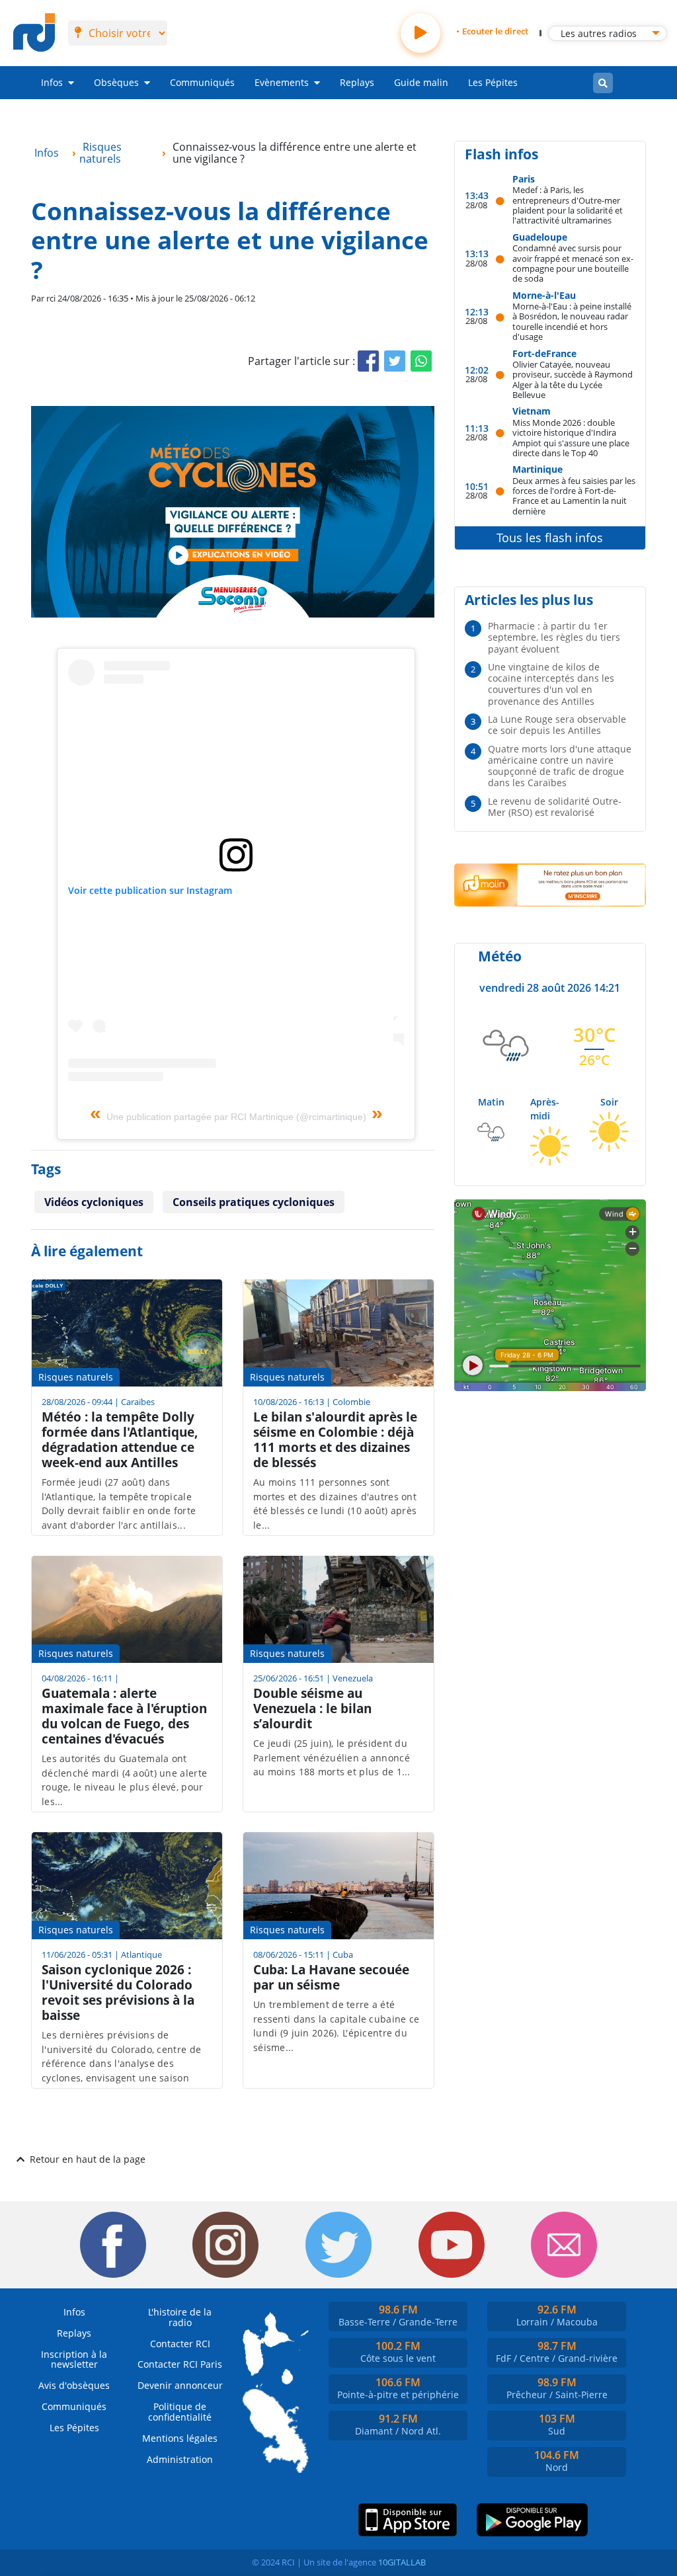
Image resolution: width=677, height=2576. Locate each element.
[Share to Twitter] (395, 361)
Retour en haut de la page (88, 2159)
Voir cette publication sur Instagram (150, 890)
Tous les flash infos (550, 538)
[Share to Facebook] (368, 361)
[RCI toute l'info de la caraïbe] (34, 33)
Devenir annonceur (180, 2385)
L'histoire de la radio (180, 2317)
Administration (180, 2459)
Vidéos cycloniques (94, 1202)
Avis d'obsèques (74, 2385)
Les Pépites (493, 82)
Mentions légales (180, 2438)
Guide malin (421, 82)
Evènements (282, 82)
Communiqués (202, 82)
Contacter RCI (180, 2344)
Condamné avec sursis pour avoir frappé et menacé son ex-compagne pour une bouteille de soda (573, 263)
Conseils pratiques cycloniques (254, 1202)
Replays (357, 82)
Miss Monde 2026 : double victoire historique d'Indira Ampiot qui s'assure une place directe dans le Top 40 (571, 437)
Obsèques (116, 82)
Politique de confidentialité (180, 2412)
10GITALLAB (402, 2562)
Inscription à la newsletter (74, 2359)
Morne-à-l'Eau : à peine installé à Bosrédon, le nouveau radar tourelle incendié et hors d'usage (572, 321)
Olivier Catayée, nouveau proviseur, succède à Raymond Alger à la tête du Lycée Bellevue (573, 379)
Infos (52, 82)
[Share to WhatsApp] (421, 361)
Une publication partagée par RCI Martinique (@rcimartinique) (236, 1117)
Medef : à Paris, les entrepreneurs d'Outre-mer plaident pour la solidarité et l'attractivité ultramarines (568, 205)
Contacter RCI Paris (180, 2364)
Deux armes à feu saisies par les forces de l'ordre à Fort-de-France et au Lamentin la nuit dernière (574, 496)
